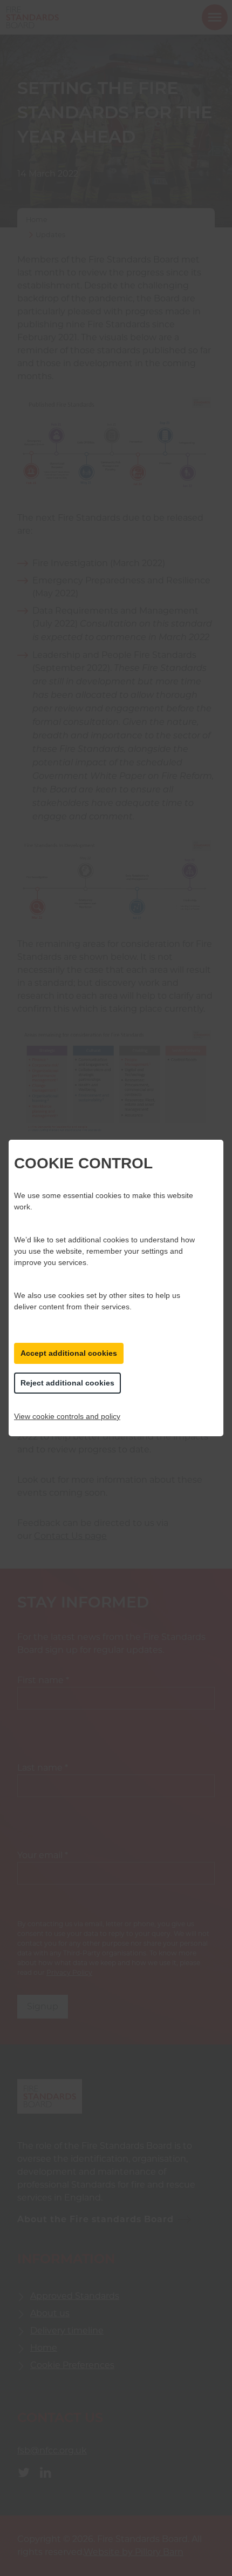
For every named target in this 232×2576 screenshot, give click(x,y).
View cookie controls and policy (67, 1416)
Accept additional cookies (69, 1353)
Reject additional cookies (67, 1383)
